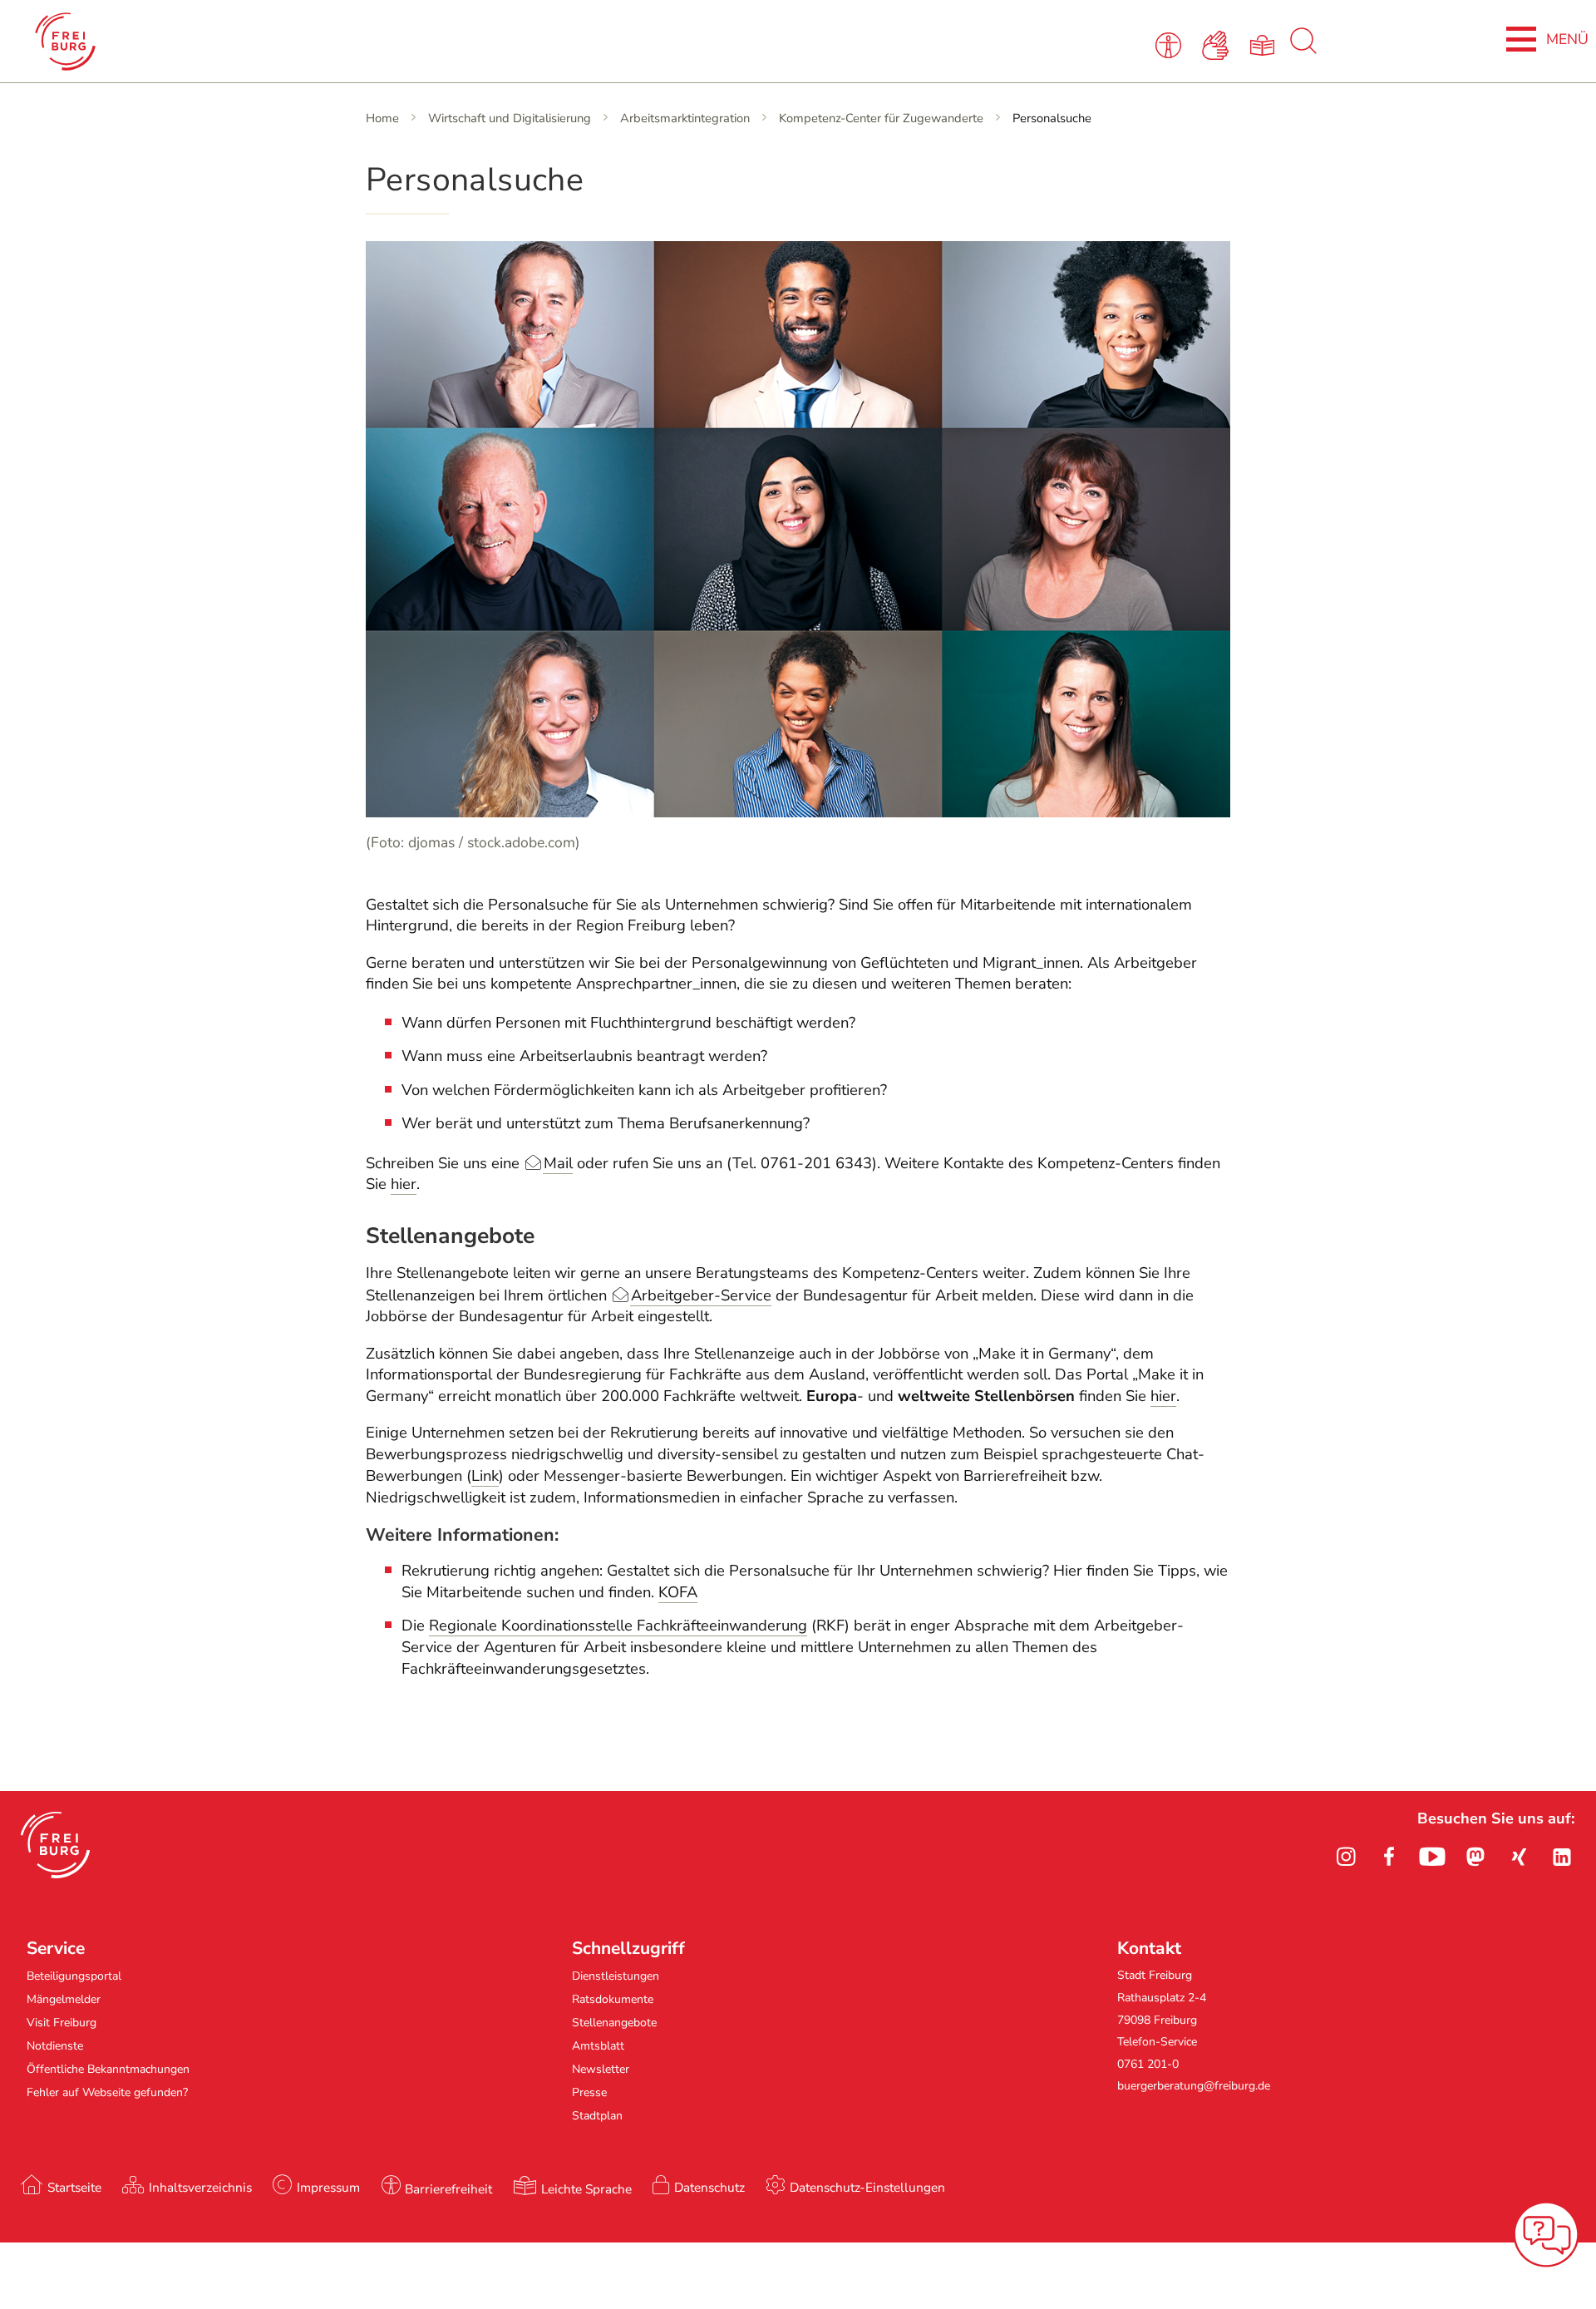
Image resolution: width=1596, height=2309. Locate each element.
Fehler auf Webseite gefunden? (107, 2092)
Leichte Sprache (586, 2189)
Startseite (74, 2187)
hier (404, 1184)
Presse (589, 2092)
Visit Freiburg (62, 2023)
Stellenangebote (614, 2023)
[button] (55, 1845)
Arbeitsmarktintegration (685, 118)
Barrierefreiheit (448, 2189)
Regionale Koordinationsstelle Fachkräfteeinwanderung (618, 1626)
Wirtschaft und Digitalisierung (510, 118)
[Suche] (1303, 50)
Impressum (328, 2187)
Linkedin (1562, 1857)
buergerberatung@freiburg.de (1194, 2086)
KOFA (678, 1592)
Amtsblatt (598, 2046)
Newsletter (601, 2069)
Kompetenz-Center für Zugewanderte (881, 118)
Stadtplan (597, 2116)
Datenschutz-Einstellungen (867, 2187)
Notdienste (55, 2046)
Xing (1519, 1857)
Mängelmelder (64, 1999)
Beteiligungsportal (74, 1976)
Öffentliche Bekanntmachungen (108, 2069)
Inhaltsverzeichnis (200, 2187)
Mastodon (1475, 1857)
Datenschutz (709, 2187)
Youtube (1432, 1857)
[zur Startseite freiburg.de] (334, 42)
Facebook (1389, 1857)
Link (485, 1476)
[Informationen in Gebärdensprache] (1218, 44)
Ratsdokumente (613, 1999)
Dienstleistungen (616, 1976)
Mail (558, 1163)
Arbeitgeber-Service (701, 1295)
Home (382, 118)
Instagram (1346, 1857)
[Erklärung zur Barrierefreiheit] (1172, 44)
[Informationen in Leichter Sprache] (1265, 44)
